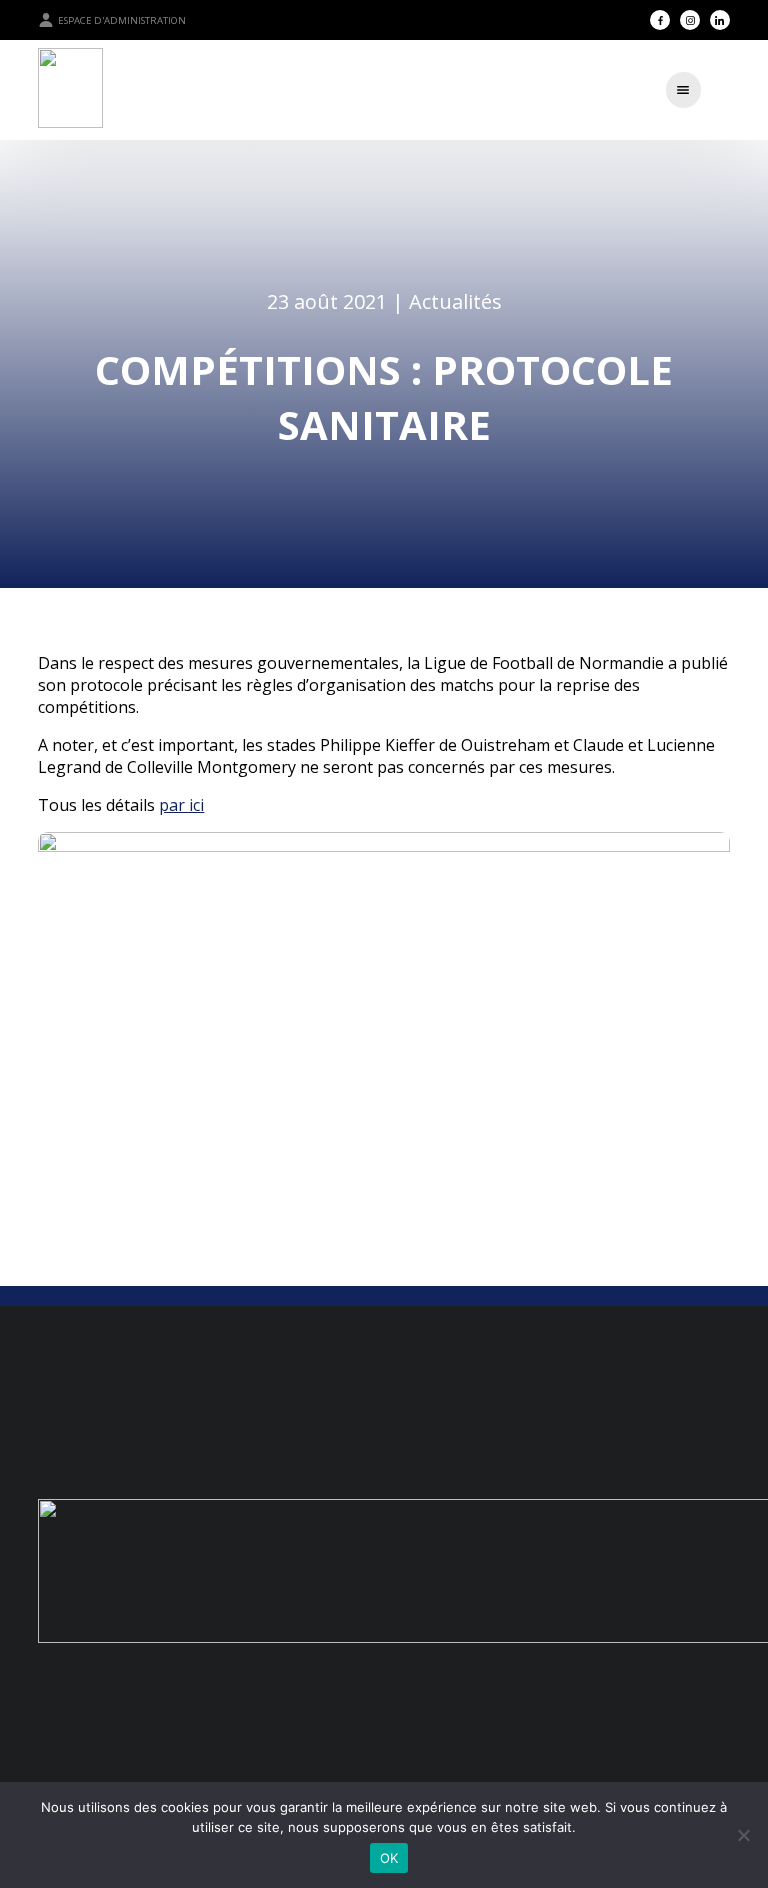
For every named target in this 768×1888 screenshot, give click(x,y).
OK (389, 1858)
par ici (181, 805)
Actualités (455, 301)
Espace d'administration (122, 20)
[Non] (743, 1835)
